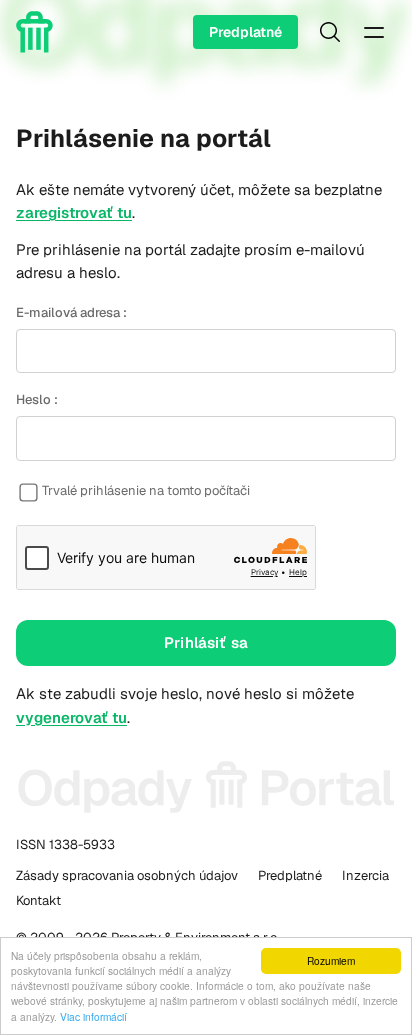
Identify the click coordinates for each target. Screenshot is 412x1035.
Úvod (38, 32)
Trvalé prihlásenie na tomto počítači (146, 490)
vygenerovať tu (71, 717)
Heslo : (37, 399)
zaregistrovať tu (74, 212)
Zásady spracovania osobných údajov (127, 875)
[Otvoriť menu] (374, 32)
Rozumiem (331, 960)
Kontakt (38, 900)
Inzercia (365, 875)
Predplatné (245, 32)
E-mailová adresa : (71, 312)
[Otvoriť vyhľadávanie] (330, 32)
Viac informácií (93, 1016)
